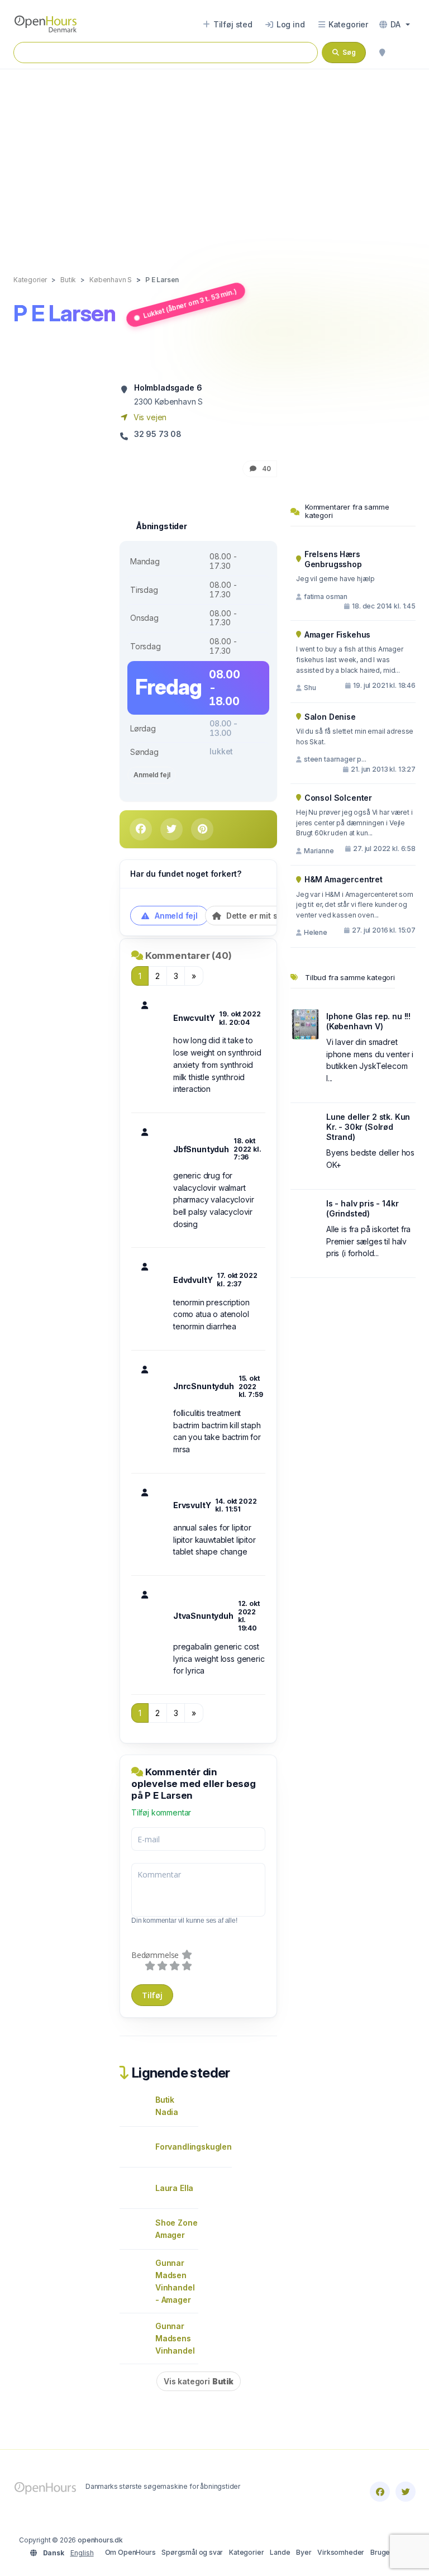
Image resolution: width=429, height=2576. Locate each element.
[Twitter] (406, 2492)
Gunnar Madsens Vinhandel (175, 2338)
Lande (280, 2552)
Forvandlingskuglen (194, 2147)
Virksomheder (341, 2552)
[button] (395, 25)
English (82, 2553)
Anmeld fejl (152, 775)
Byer (304, 2552)
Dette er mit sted (257, 916)
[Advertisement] (214, 160)
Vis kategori (199, 2381)
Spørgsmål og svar (192, 2552)
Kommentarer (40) (189, 956)
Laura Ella (174, 2188)
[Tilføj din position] (382, 53)
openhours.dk (100, 2540)
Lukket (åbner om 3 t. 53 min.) (190, 303)
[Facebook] (380, 2492)
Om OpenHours (130, 2552)
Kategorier (246, 2552)
